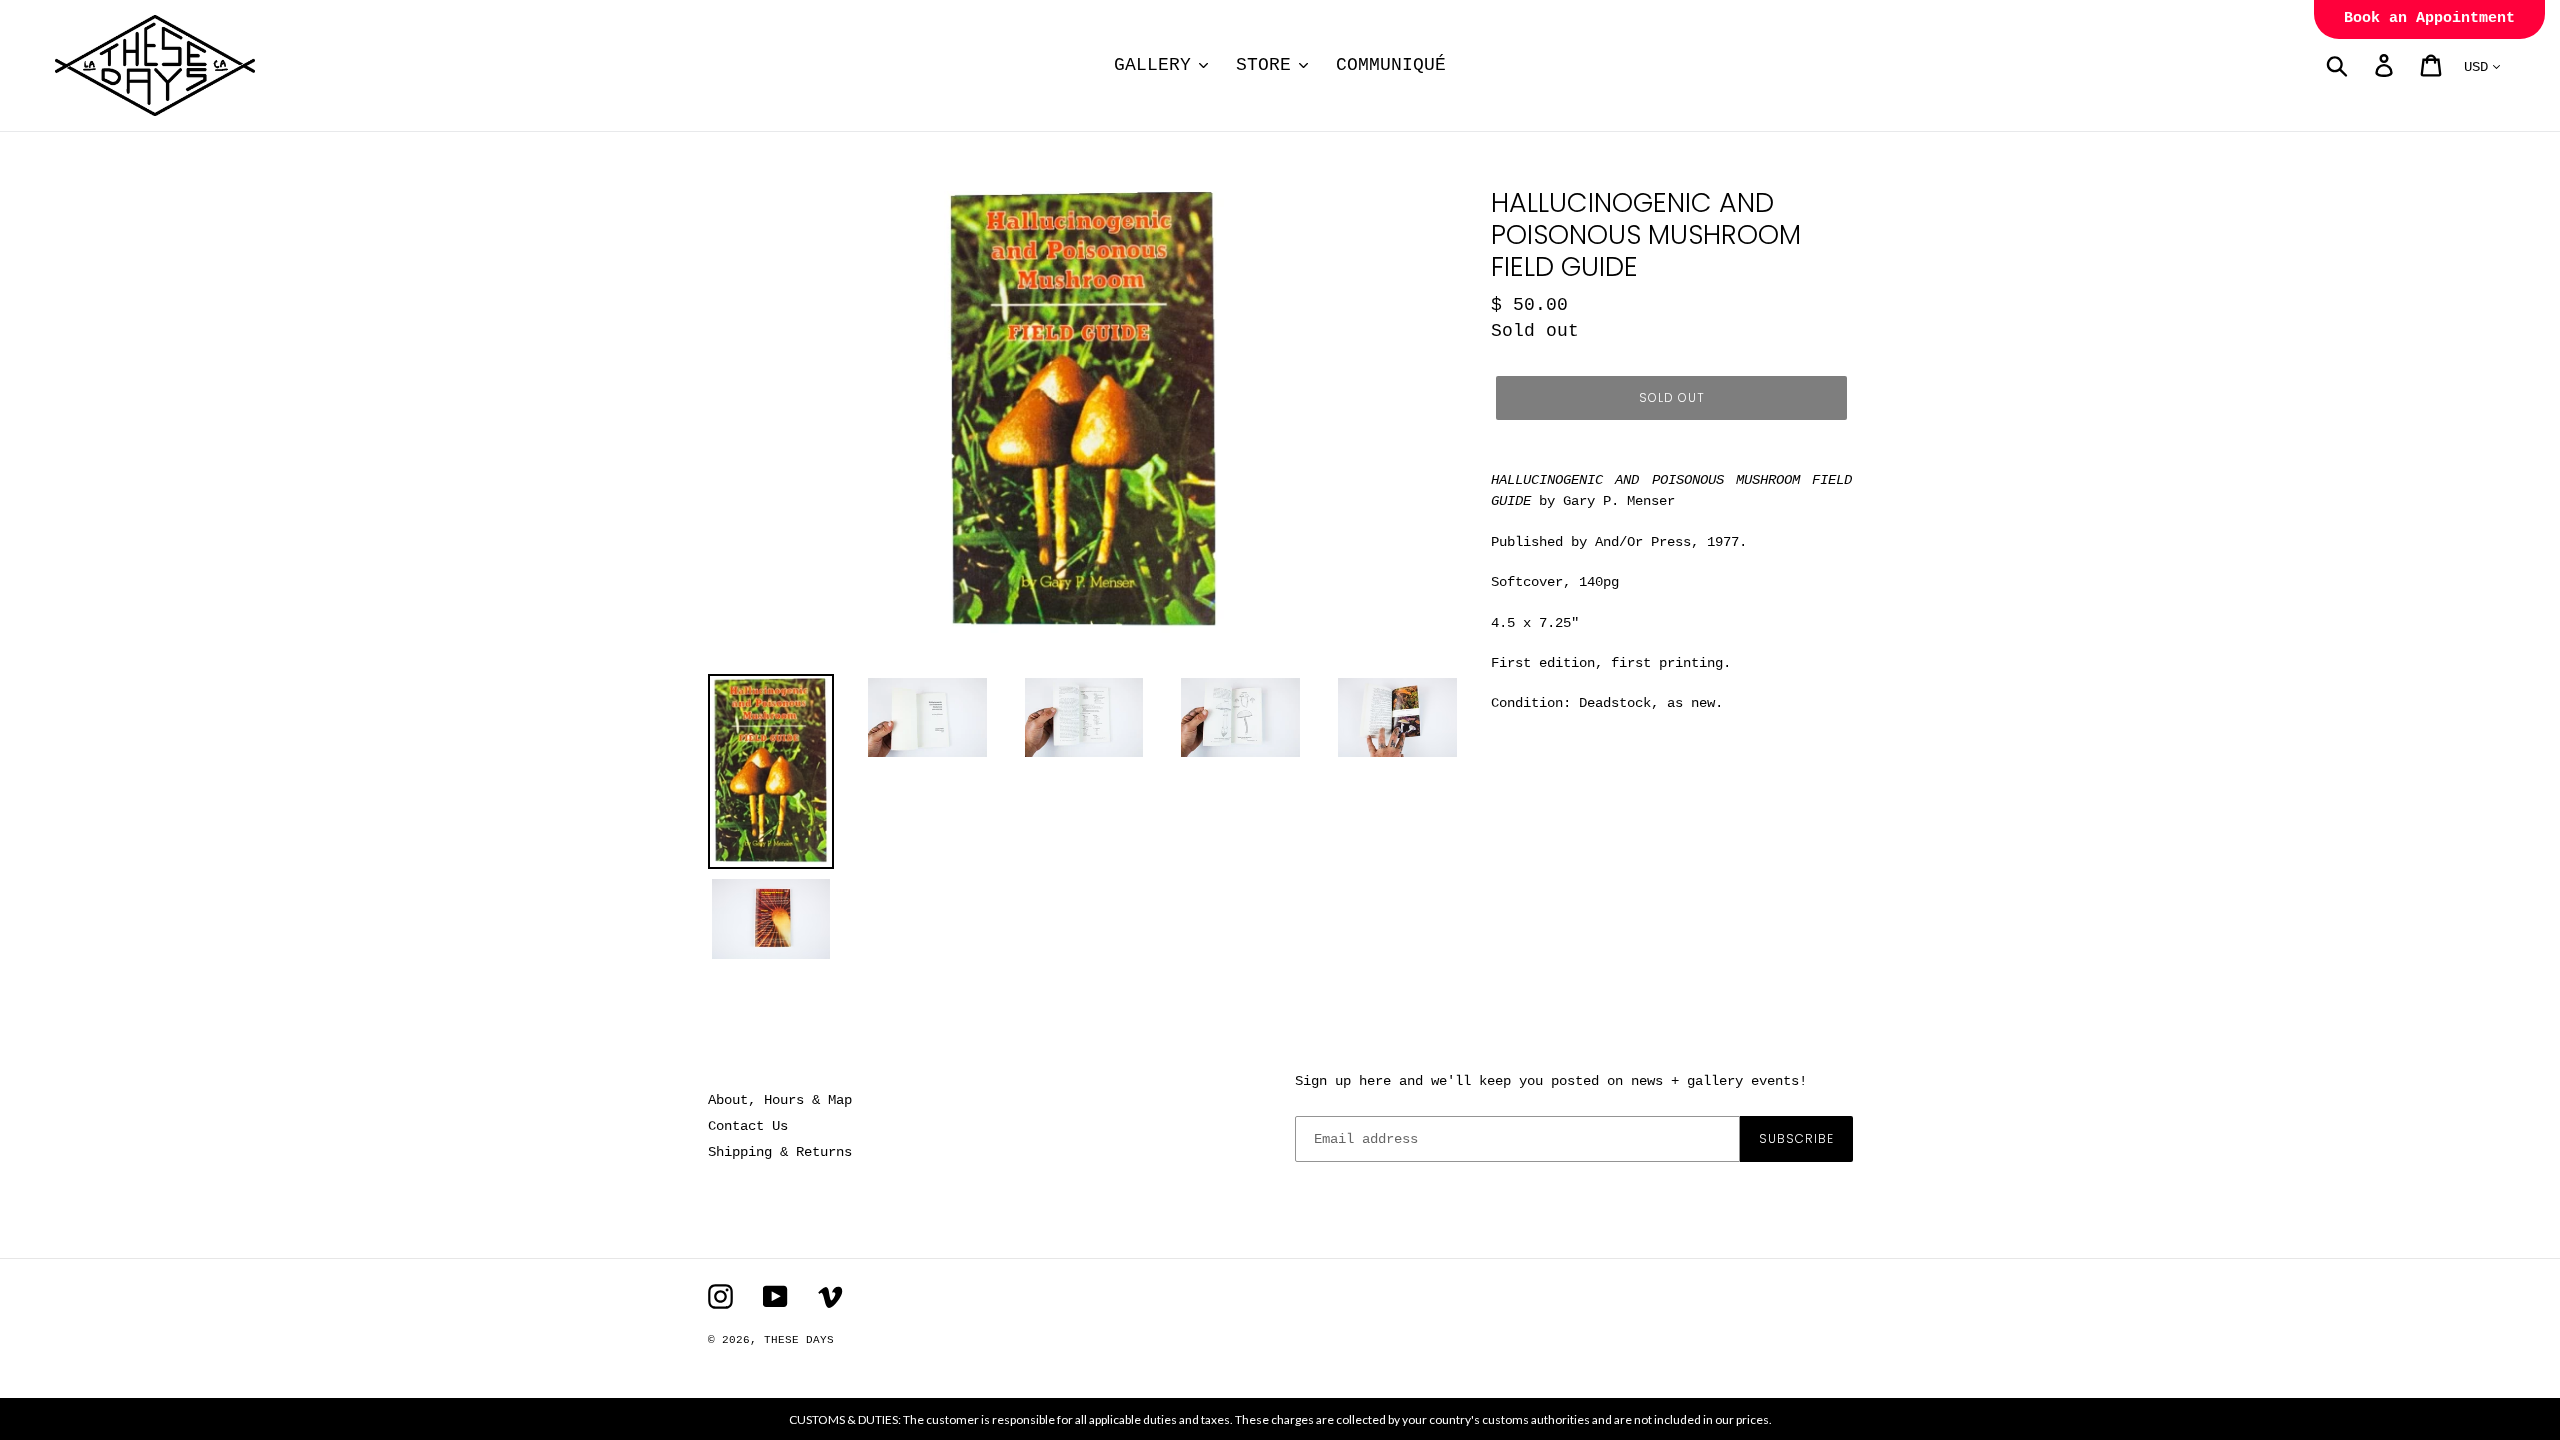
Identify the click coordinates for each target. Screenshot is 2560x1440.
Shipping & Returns (780, 1152)
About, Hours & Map (780, 1100)
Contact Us (748, 1126)
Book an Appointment (2429, 18)
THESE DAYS (799, 1340)
